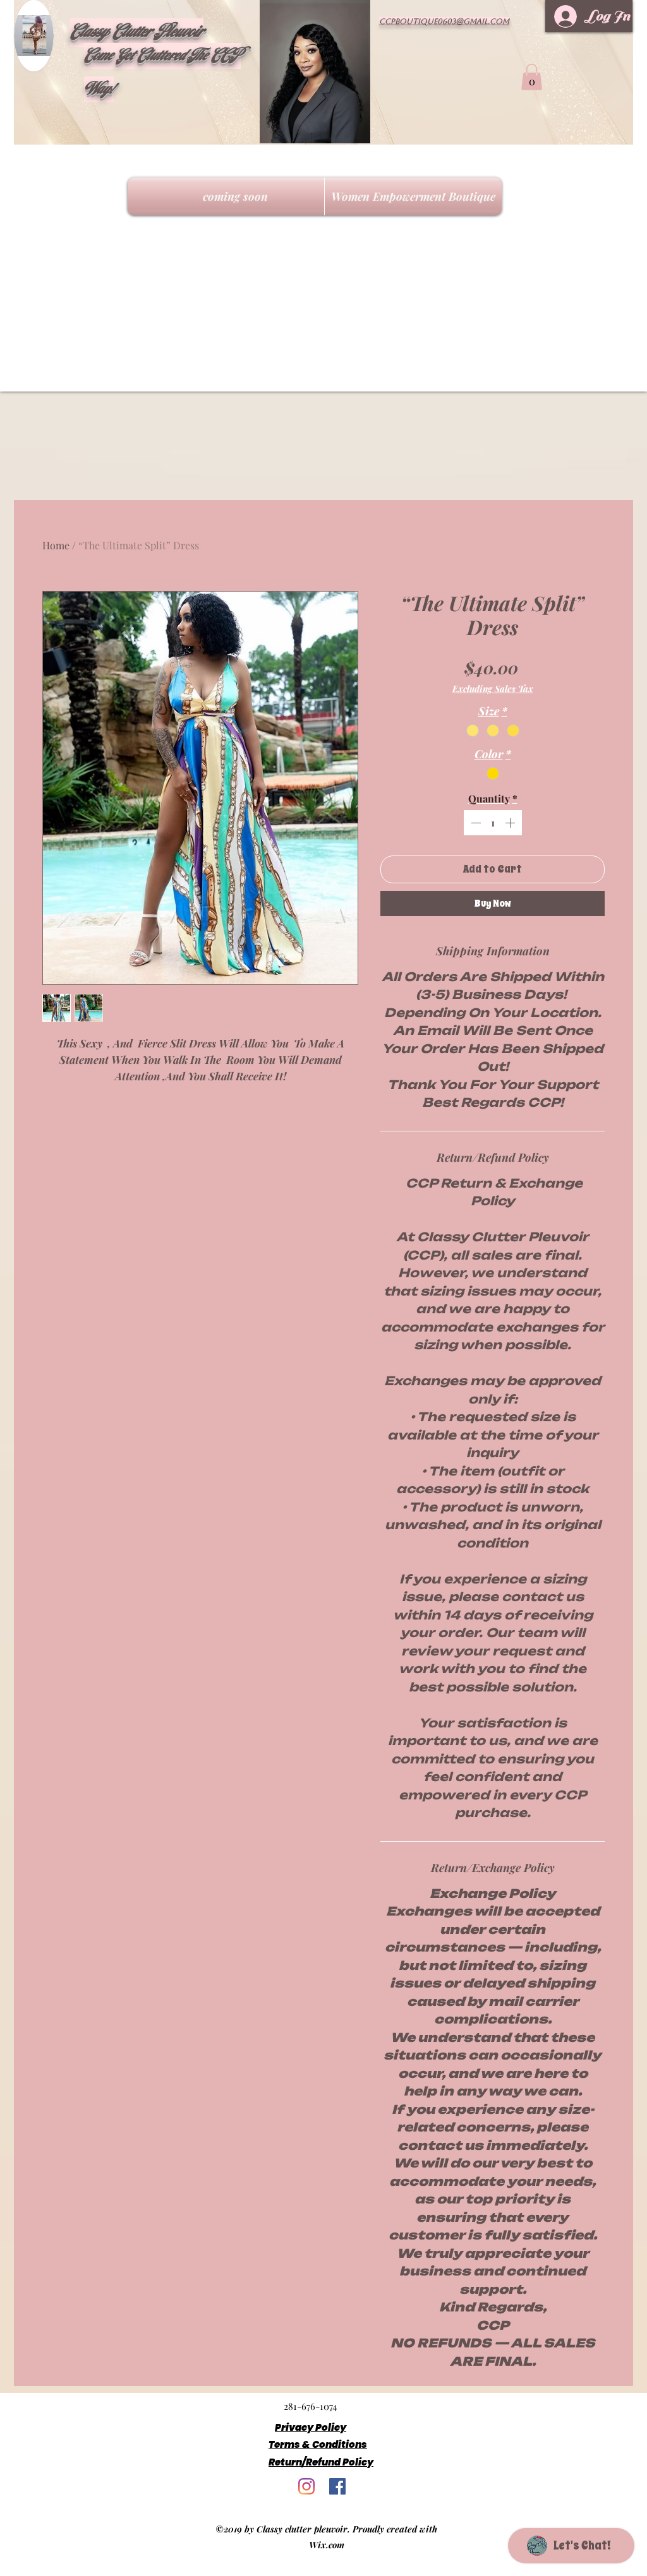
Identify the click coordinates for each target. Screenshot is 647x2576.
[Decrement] (475, 823)
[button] (532, 77)
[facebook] (337, 2486)
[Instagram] (306, 2486)
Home (56, 545)
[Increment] (511, 823)
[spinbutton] (493, 823)
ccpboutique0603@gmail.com (444, 21)
